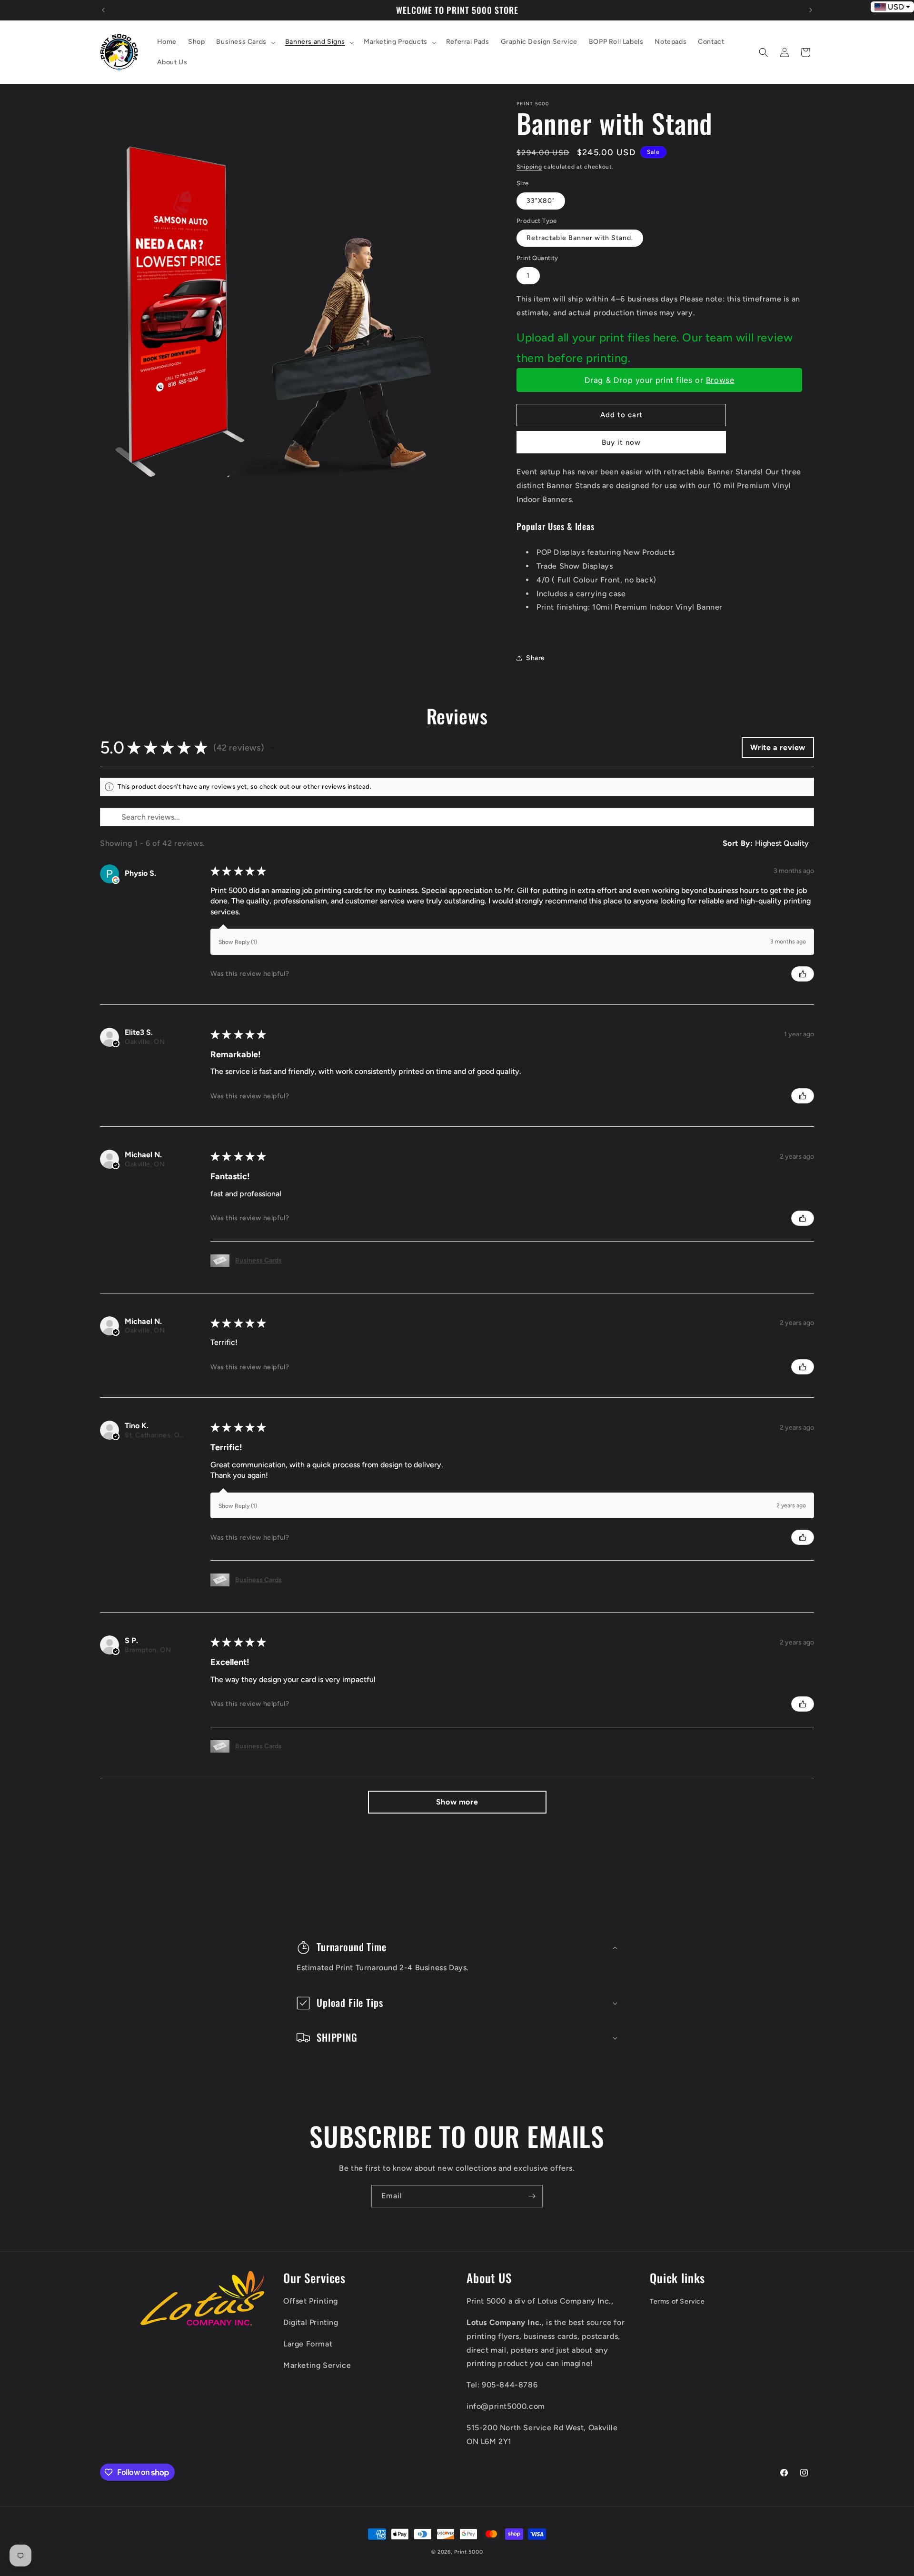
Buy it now (621, 442)
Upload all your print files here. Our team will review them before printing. (655, 348)
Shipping (529, 167)
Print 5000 (468, 2552)
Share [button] (536, 658)
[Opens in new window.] (116, 880)
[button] (245, 42)
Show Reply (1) (238, 942)
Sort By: (738, 843)
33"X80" (541, 201)
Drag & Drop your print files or (660, 380)
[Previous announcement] (103, 10)
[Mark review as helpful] (803, 974)
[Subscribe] (532, 2196)
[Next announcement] (811, 10)
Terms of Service (677, 2301)
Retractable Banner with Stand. (580, 238)
